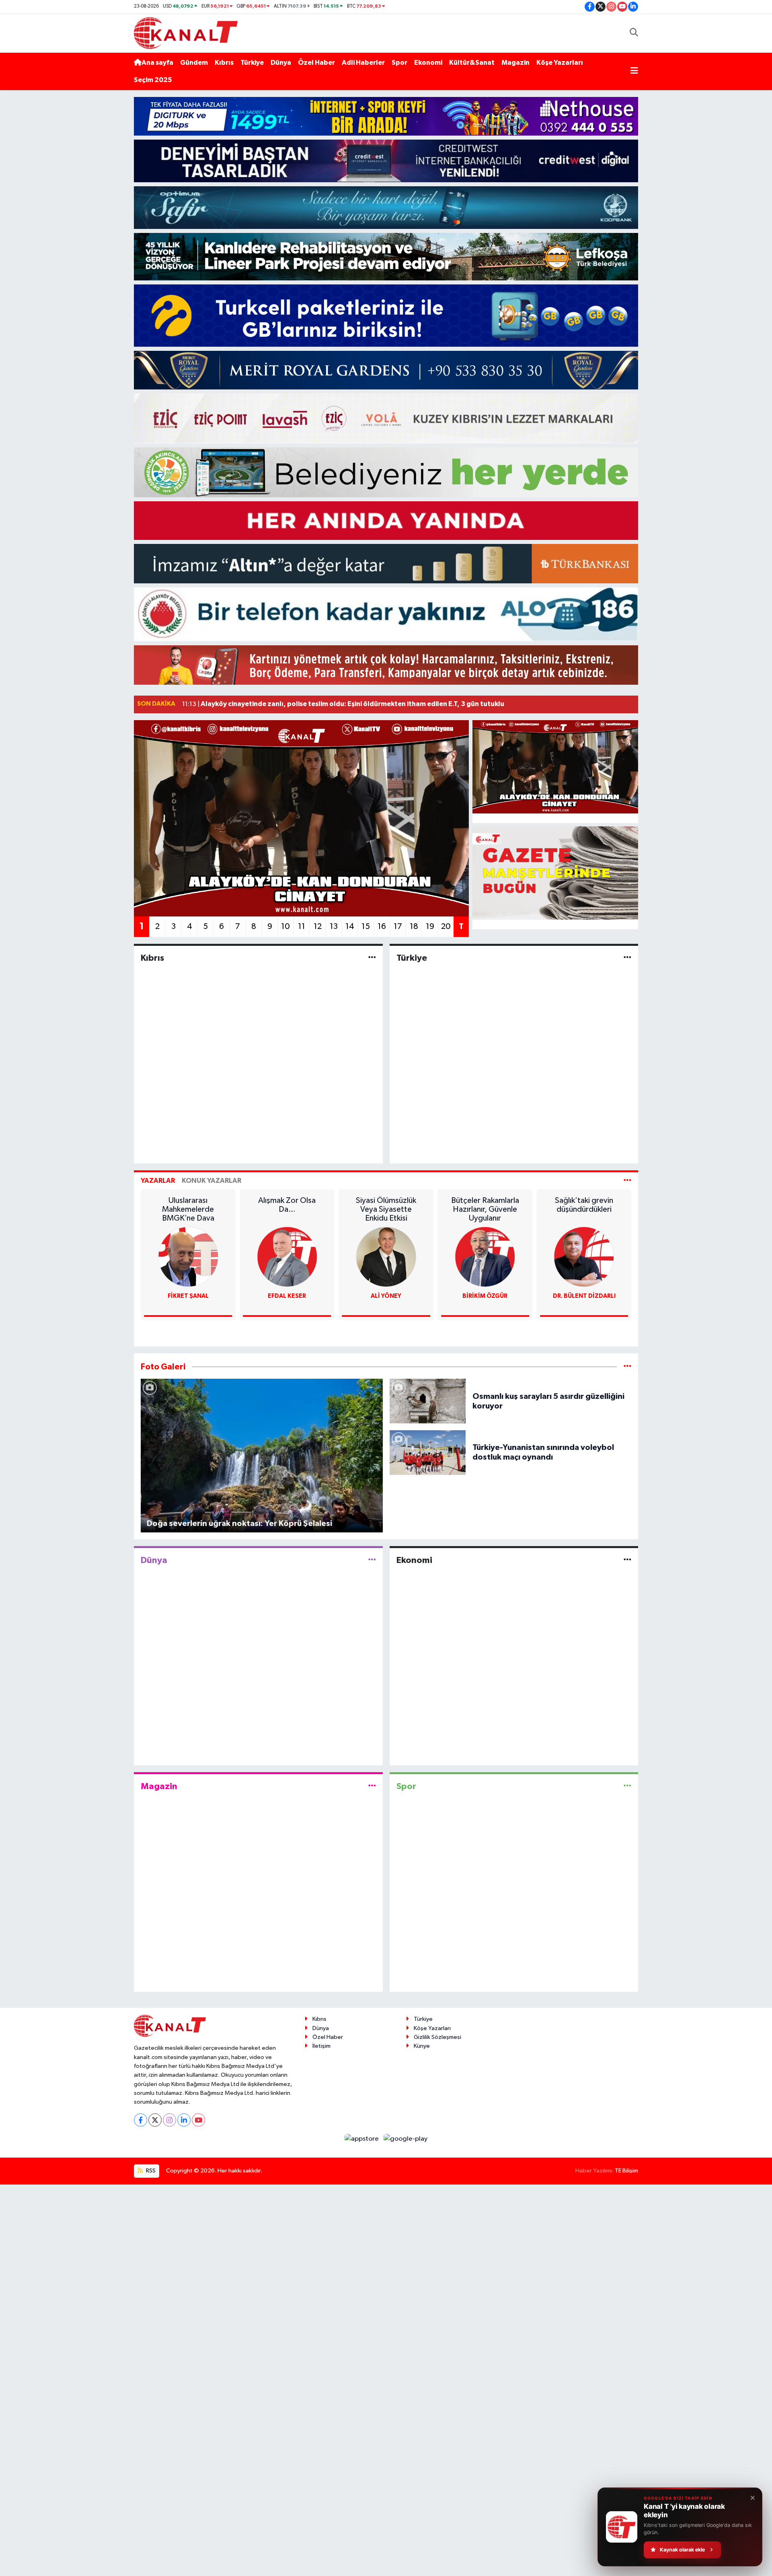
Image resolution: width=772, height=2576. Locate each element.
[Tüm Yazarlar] (627, 1181)
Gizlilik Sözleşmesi (437, 2037)
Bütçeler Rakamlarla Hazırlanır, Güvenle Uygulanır (386, 1209)
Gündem (194, 63)
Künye (422, 2046)
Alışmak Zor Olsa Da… (188, 1205)
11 (302, 927)
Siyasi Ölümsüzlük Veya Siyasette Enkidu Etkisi (287, 1209)
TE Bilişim (626, 2171)
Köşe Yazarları (560, 63)
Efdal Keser (188, 1296)
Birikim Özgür (386, 1296)
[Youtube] (198, 2120)
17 (398, 927)
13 (334, 927)
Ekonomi (428, 63)
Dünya (281, 63)
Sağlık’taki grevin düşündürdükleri (485, 1205)
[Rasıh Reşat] (584, 1257)
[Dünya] (372, 1560)
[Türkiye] (627, 958)
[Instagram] (169, 2120)
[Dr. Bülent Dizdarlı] (485, 1257)
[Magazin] (372, 1786)
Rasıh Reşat (584, 1296)
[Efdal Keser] (188, 1257)
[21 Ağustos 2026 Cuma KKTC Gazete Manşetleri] (555, 873)
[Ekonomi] (627, 1560)
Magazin (515, 63)
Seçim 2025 (153, 80)
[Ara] (634, 33)
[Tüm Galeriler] (627, 1367)
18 (414, 927)
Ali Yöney (287, 1296)
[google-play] (406, 2138)
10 (285, 927)
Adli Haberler (363, 63)
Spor (399, 63)
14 (350, 927)
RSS (150, 2171)
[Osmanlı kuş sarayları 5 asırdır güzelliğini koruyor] (428, 1401)
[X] (155, 2120)
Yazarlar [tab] (158, 1181)
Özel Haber (316, 63)
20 (446, 927)
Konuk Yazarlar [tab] (211, 1181)
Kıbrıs (224, 63)
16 (382, 927)
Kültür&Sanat (472, 63)
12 (318, 927)
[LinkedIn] (184, 2120)
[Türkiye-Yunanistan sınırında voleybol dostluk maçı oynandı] (428, 1452)
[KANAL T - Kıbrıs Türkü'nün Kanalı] (186, 33)
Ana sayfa (157, 63)
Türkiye (252, 63)
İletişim (321, 2046)
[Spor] (627, 1786)
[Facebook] (141, 2120)
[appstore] (362, 2138)
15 (366, 927)
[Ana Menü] (634, 72)
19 (430, 927)
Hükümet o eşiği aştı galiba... (584, 1205)
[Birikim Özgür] (386, 1257)
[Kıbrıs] (372, 958)
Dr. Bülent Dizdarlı (485, 1296)
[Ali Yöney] (287, 1257)
